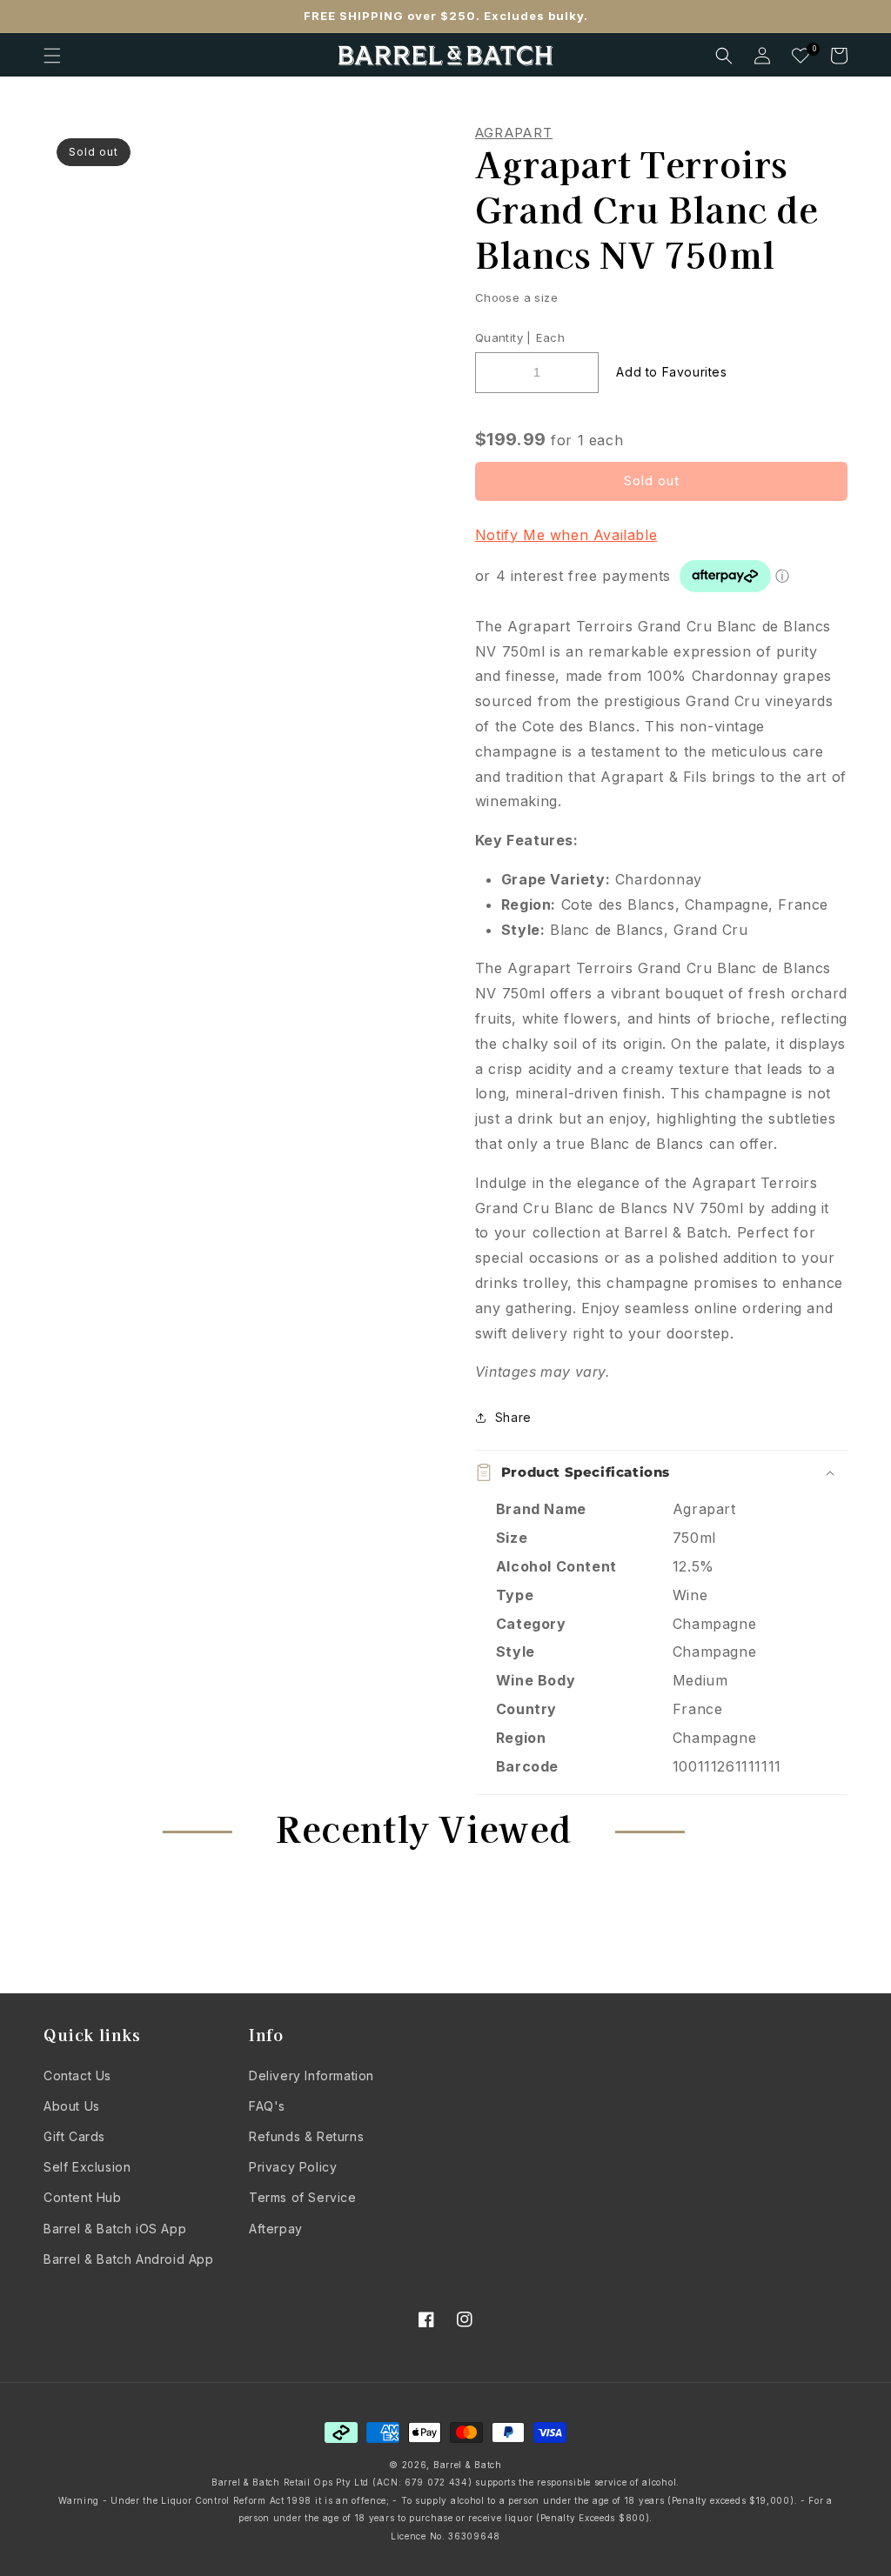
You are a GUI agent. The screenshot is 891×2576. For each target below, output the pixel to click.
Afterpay (276, 2229)
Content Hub (83, 2197)
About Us (72, 2106)
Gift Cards (74, 2136)
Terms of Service (303, 2197)
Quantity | (503, 337)
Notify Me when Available (566, 535)
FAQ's (267, 2106)
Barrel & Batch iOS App (115, 2229)
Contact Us (77, 2075)
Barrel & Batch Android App (129, 2259)
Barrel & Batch (468, 2465)
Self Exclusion (87, 2167)
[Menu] (52, 56)
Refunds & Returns (306, 2136)
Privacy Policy (293, 2167)
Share (513, 1417)
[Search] (724, 56)
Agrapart (514, 133)
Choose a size (516, 297)
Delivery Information (312, 2075)
